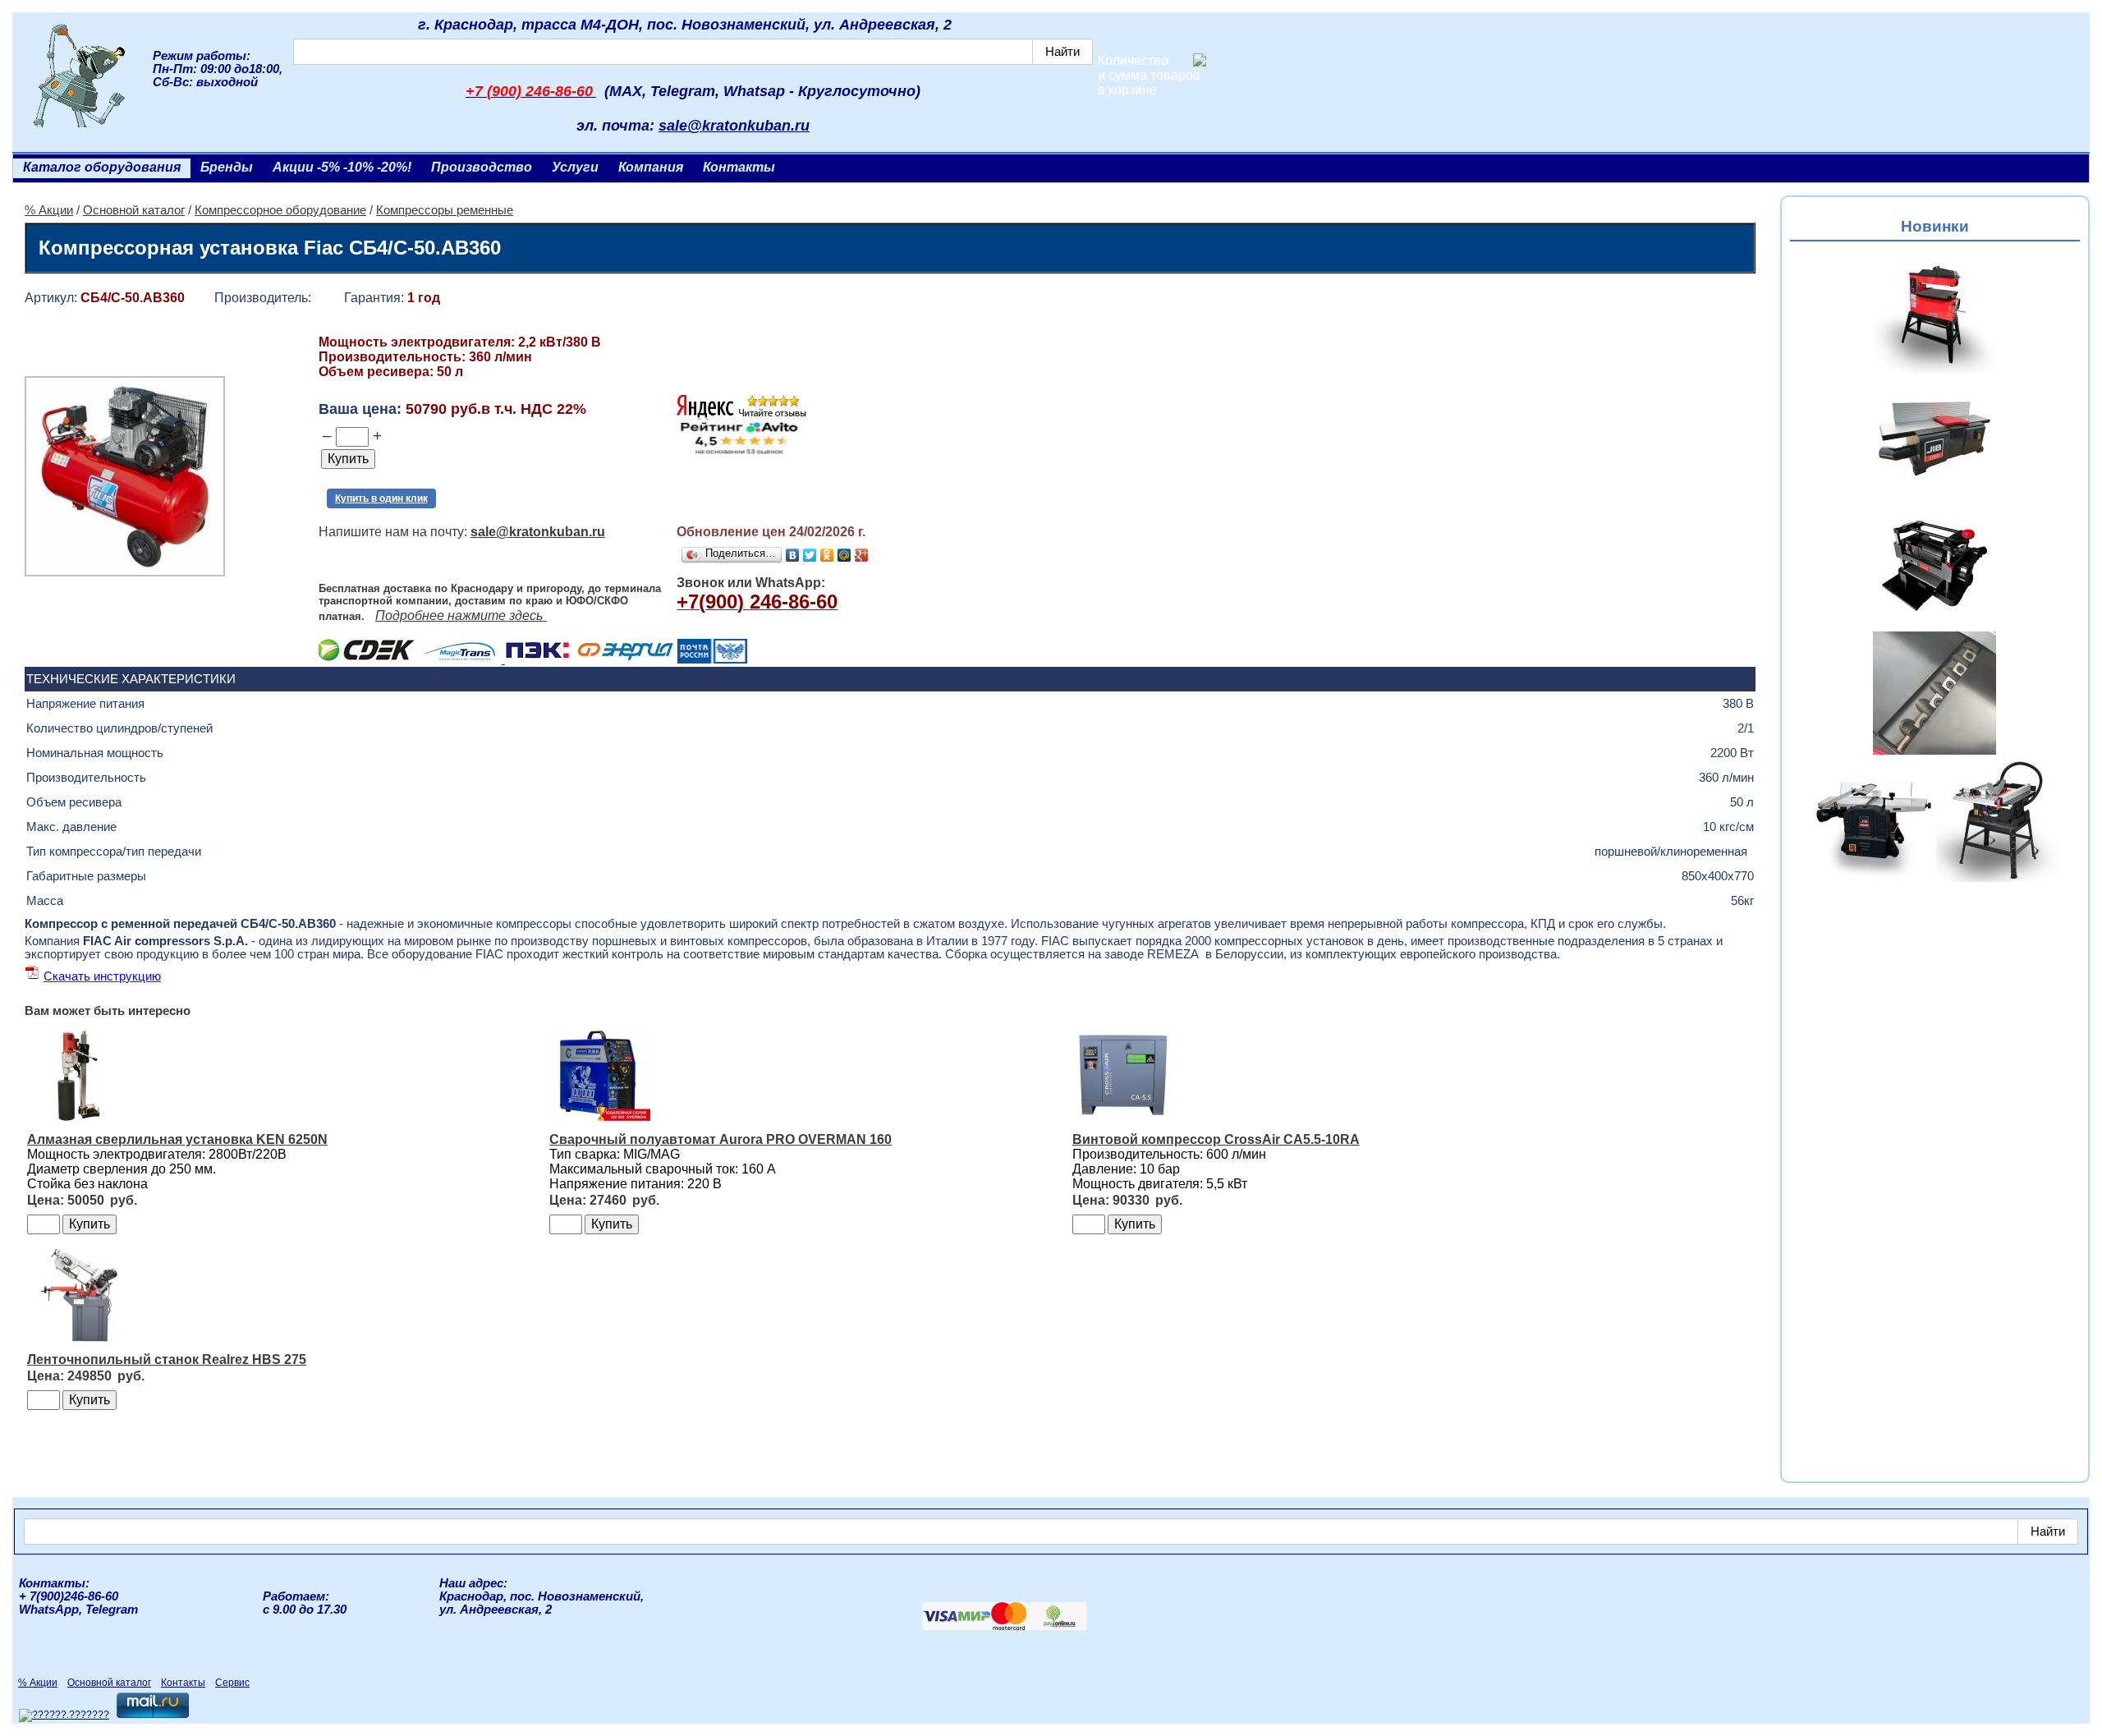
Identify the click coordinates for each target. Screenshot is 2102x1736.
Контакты (739, 167)
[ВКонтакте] (793, 555)
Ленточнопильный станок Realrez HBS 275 (167, 1359)
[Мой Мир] (844, 555)
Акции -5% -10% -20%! (342, 167)
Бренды (227, 167)
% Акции (49, 210)
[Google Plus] (862, 555)
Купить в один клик (381, 498)
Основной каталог (134, 210)
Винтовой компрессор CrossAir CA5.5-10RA (1216, 1139)
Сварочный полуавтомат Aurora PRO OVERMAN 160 (721, 1139)
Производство (482, 167)
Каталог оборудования (102, 167)
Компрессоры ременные (445, 210)
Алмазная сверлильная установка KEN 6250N (177, 1139)
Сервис (232, 1683)
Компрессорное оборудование (280, 210)
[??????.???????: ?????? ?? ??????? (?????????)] (64, 1715)
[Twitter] (810, 555)
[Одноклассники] (827, 555)
